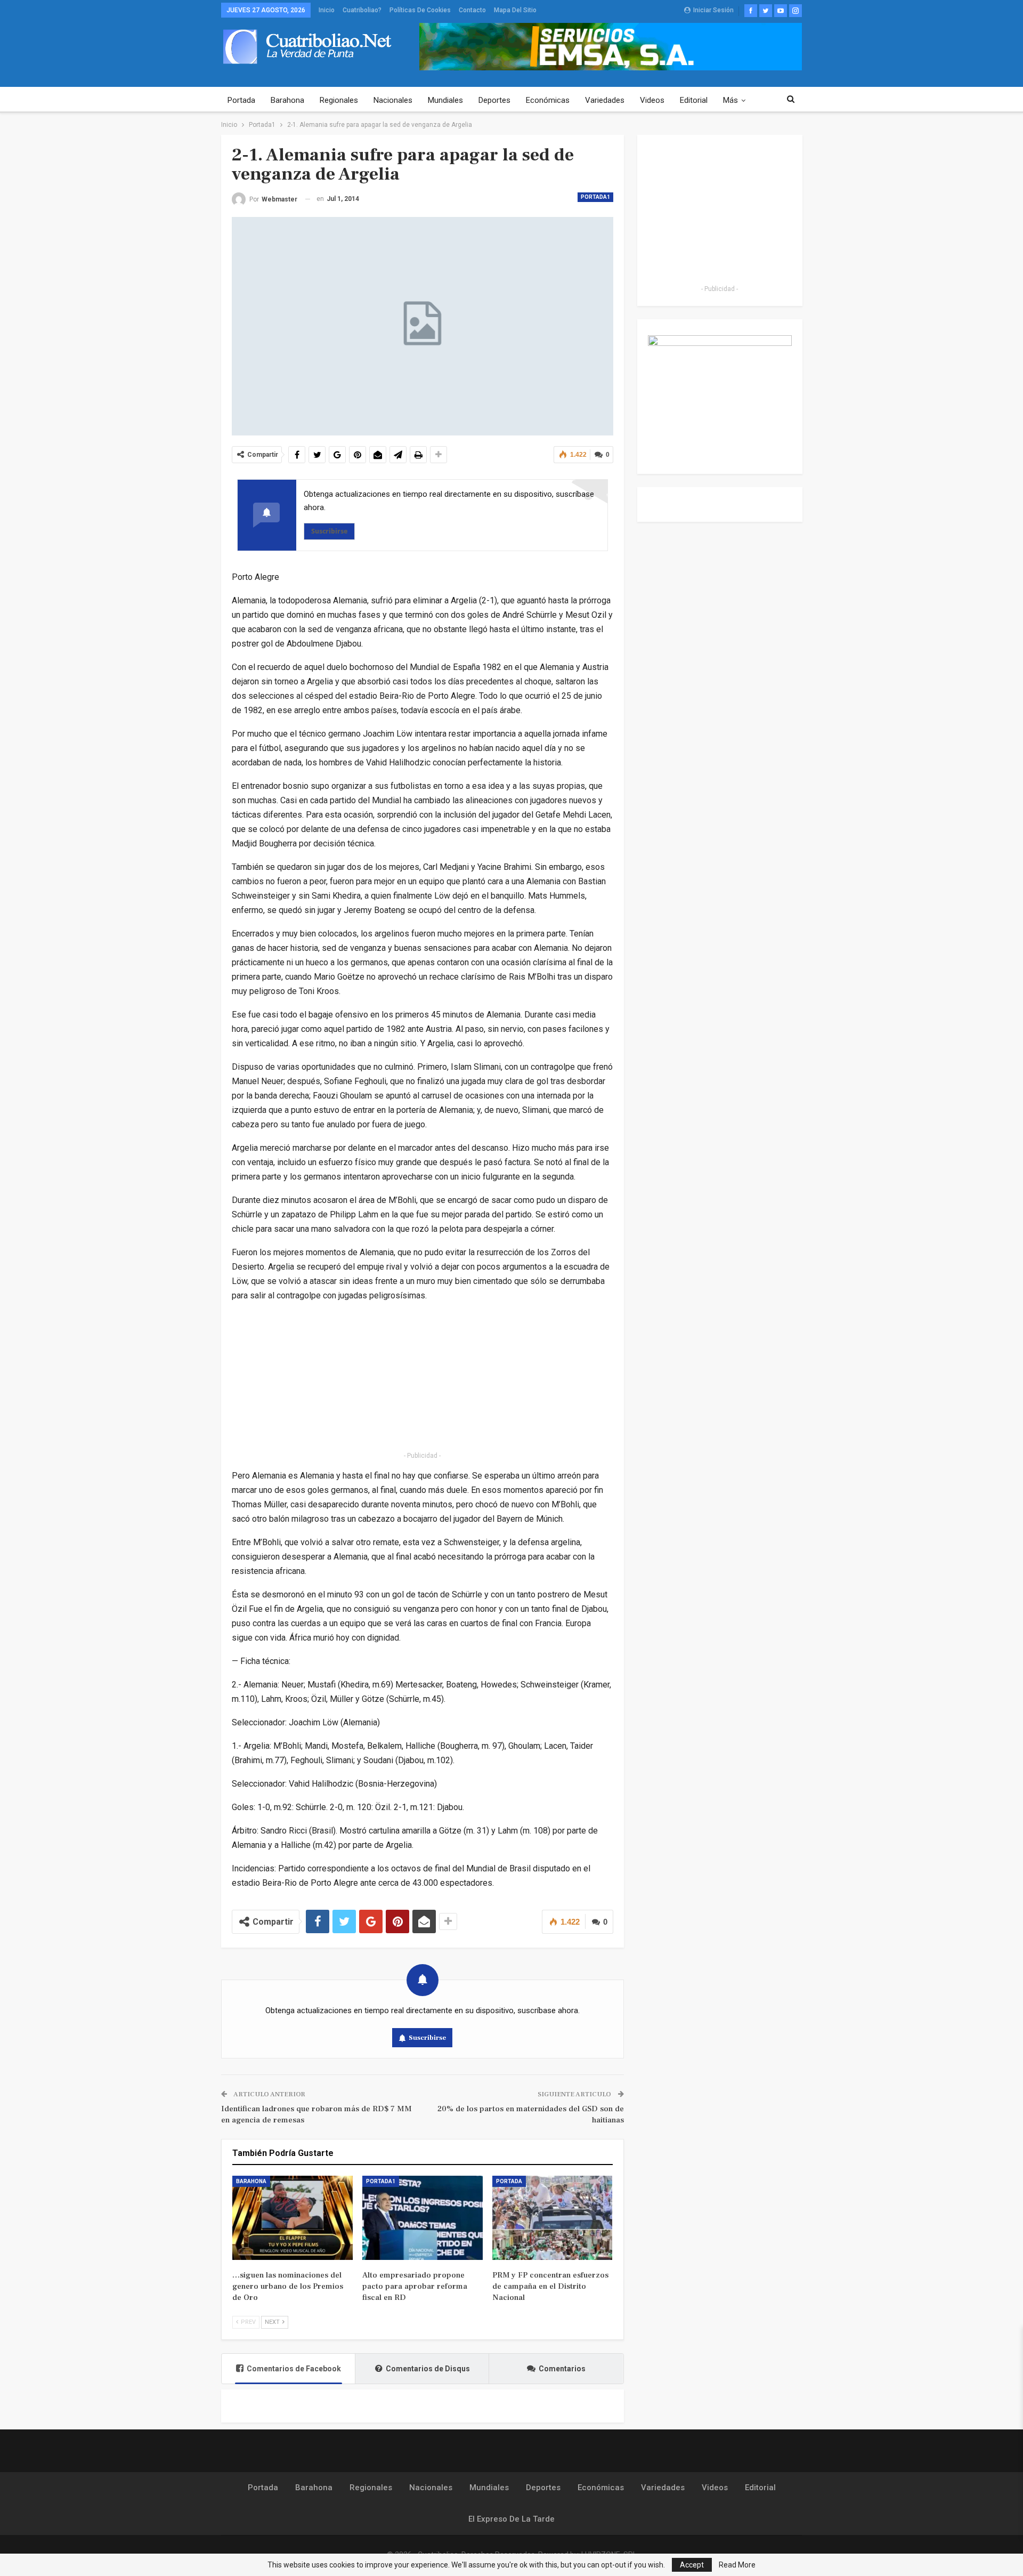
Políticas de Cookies (420, 10)
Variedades (605, 100)
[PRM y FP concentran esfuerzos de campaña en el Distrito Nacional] (553, 2218)
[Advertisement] (423, 1378)
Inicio (327, 10)
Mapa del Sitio (515, 10)
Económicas (548, 100)
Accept (692, 2565)
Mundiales (445, 100)
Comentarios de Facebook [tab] (294, 2369)
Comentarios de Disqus (428, 2369)
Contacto (472, 10)
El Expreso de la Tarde (511, 2519)
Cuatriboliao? (362, 10)
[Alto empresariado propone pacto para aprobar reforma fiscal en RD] (423, 2218)
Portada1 (595, 197)
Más (730, 100)
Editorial (694, 100)
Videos (652, 100)
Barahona (287, 100)
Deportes (494, 100)
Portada (241, 100)
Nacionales (393, 100)
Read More (737, 2565)
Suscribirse (329, 531)
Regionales (339, 100)
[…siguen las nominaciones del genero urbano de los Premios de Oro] (293, 2218)
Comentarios (562, 2369)
